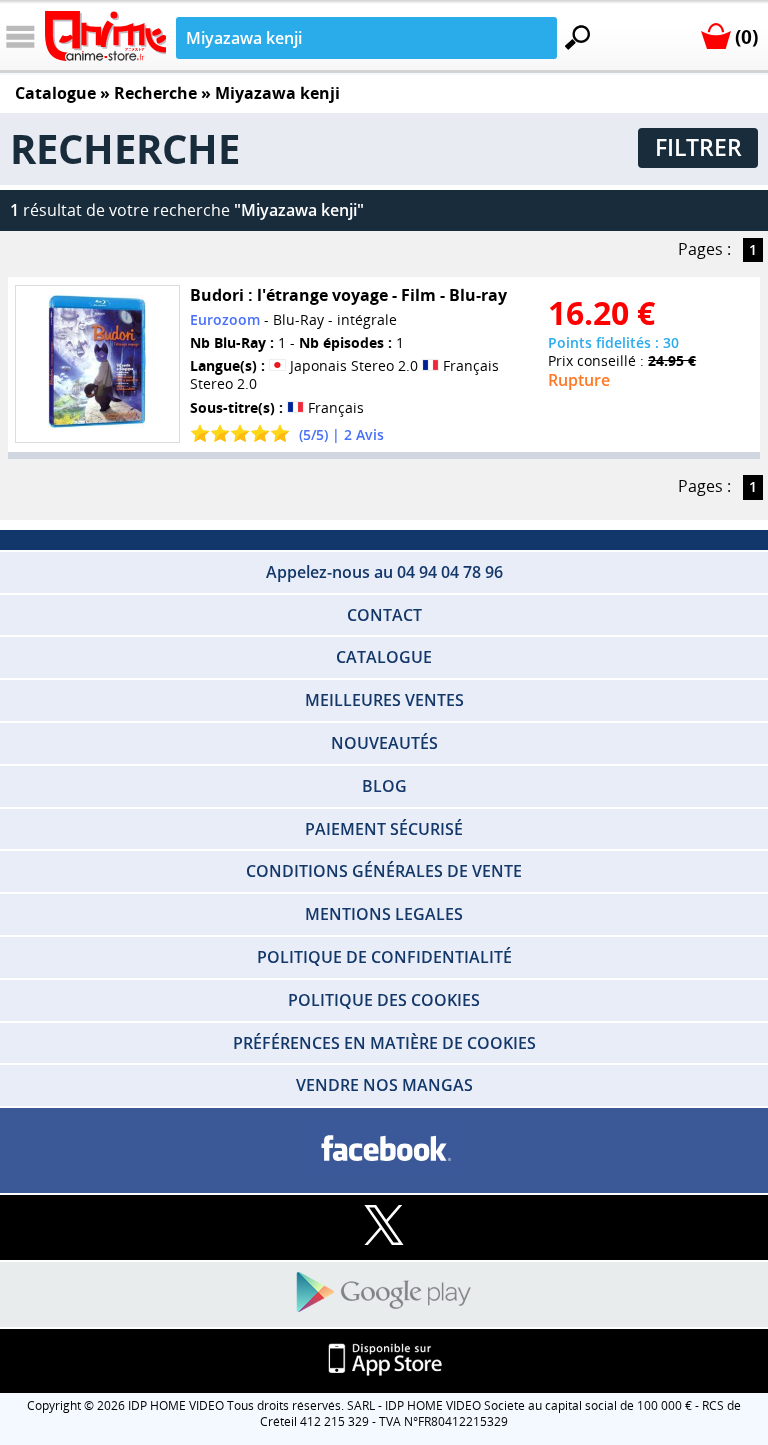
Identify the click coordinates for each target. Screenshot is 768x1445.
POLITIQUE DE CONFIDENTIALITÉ (384, 957)
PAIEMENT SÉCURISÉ (384, 829)
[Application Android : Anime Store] (384, 1293)
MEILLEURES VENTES (384, 700)
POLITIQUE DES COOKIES (384, 1000)
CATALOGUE (384, 657)
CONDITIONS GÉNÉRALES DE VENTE (384, 871)
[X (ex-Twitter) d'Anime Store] (384, 1226)
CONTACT (384, 615)
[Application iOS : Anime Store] (384, 1360)
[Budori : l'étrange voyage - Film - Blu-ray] (97, 363)
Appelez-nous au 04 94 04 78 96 (384, 572)
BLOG (384, 786)
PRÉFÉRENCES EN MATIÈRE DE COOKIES (384, 1043)
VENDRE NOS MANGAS (384, 1085)
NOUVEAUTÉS (384, 743)
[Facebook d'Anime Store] (384, 1149)
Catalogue (55, 93)
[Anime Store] (105, 36)
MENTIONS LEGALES (384, 914)
